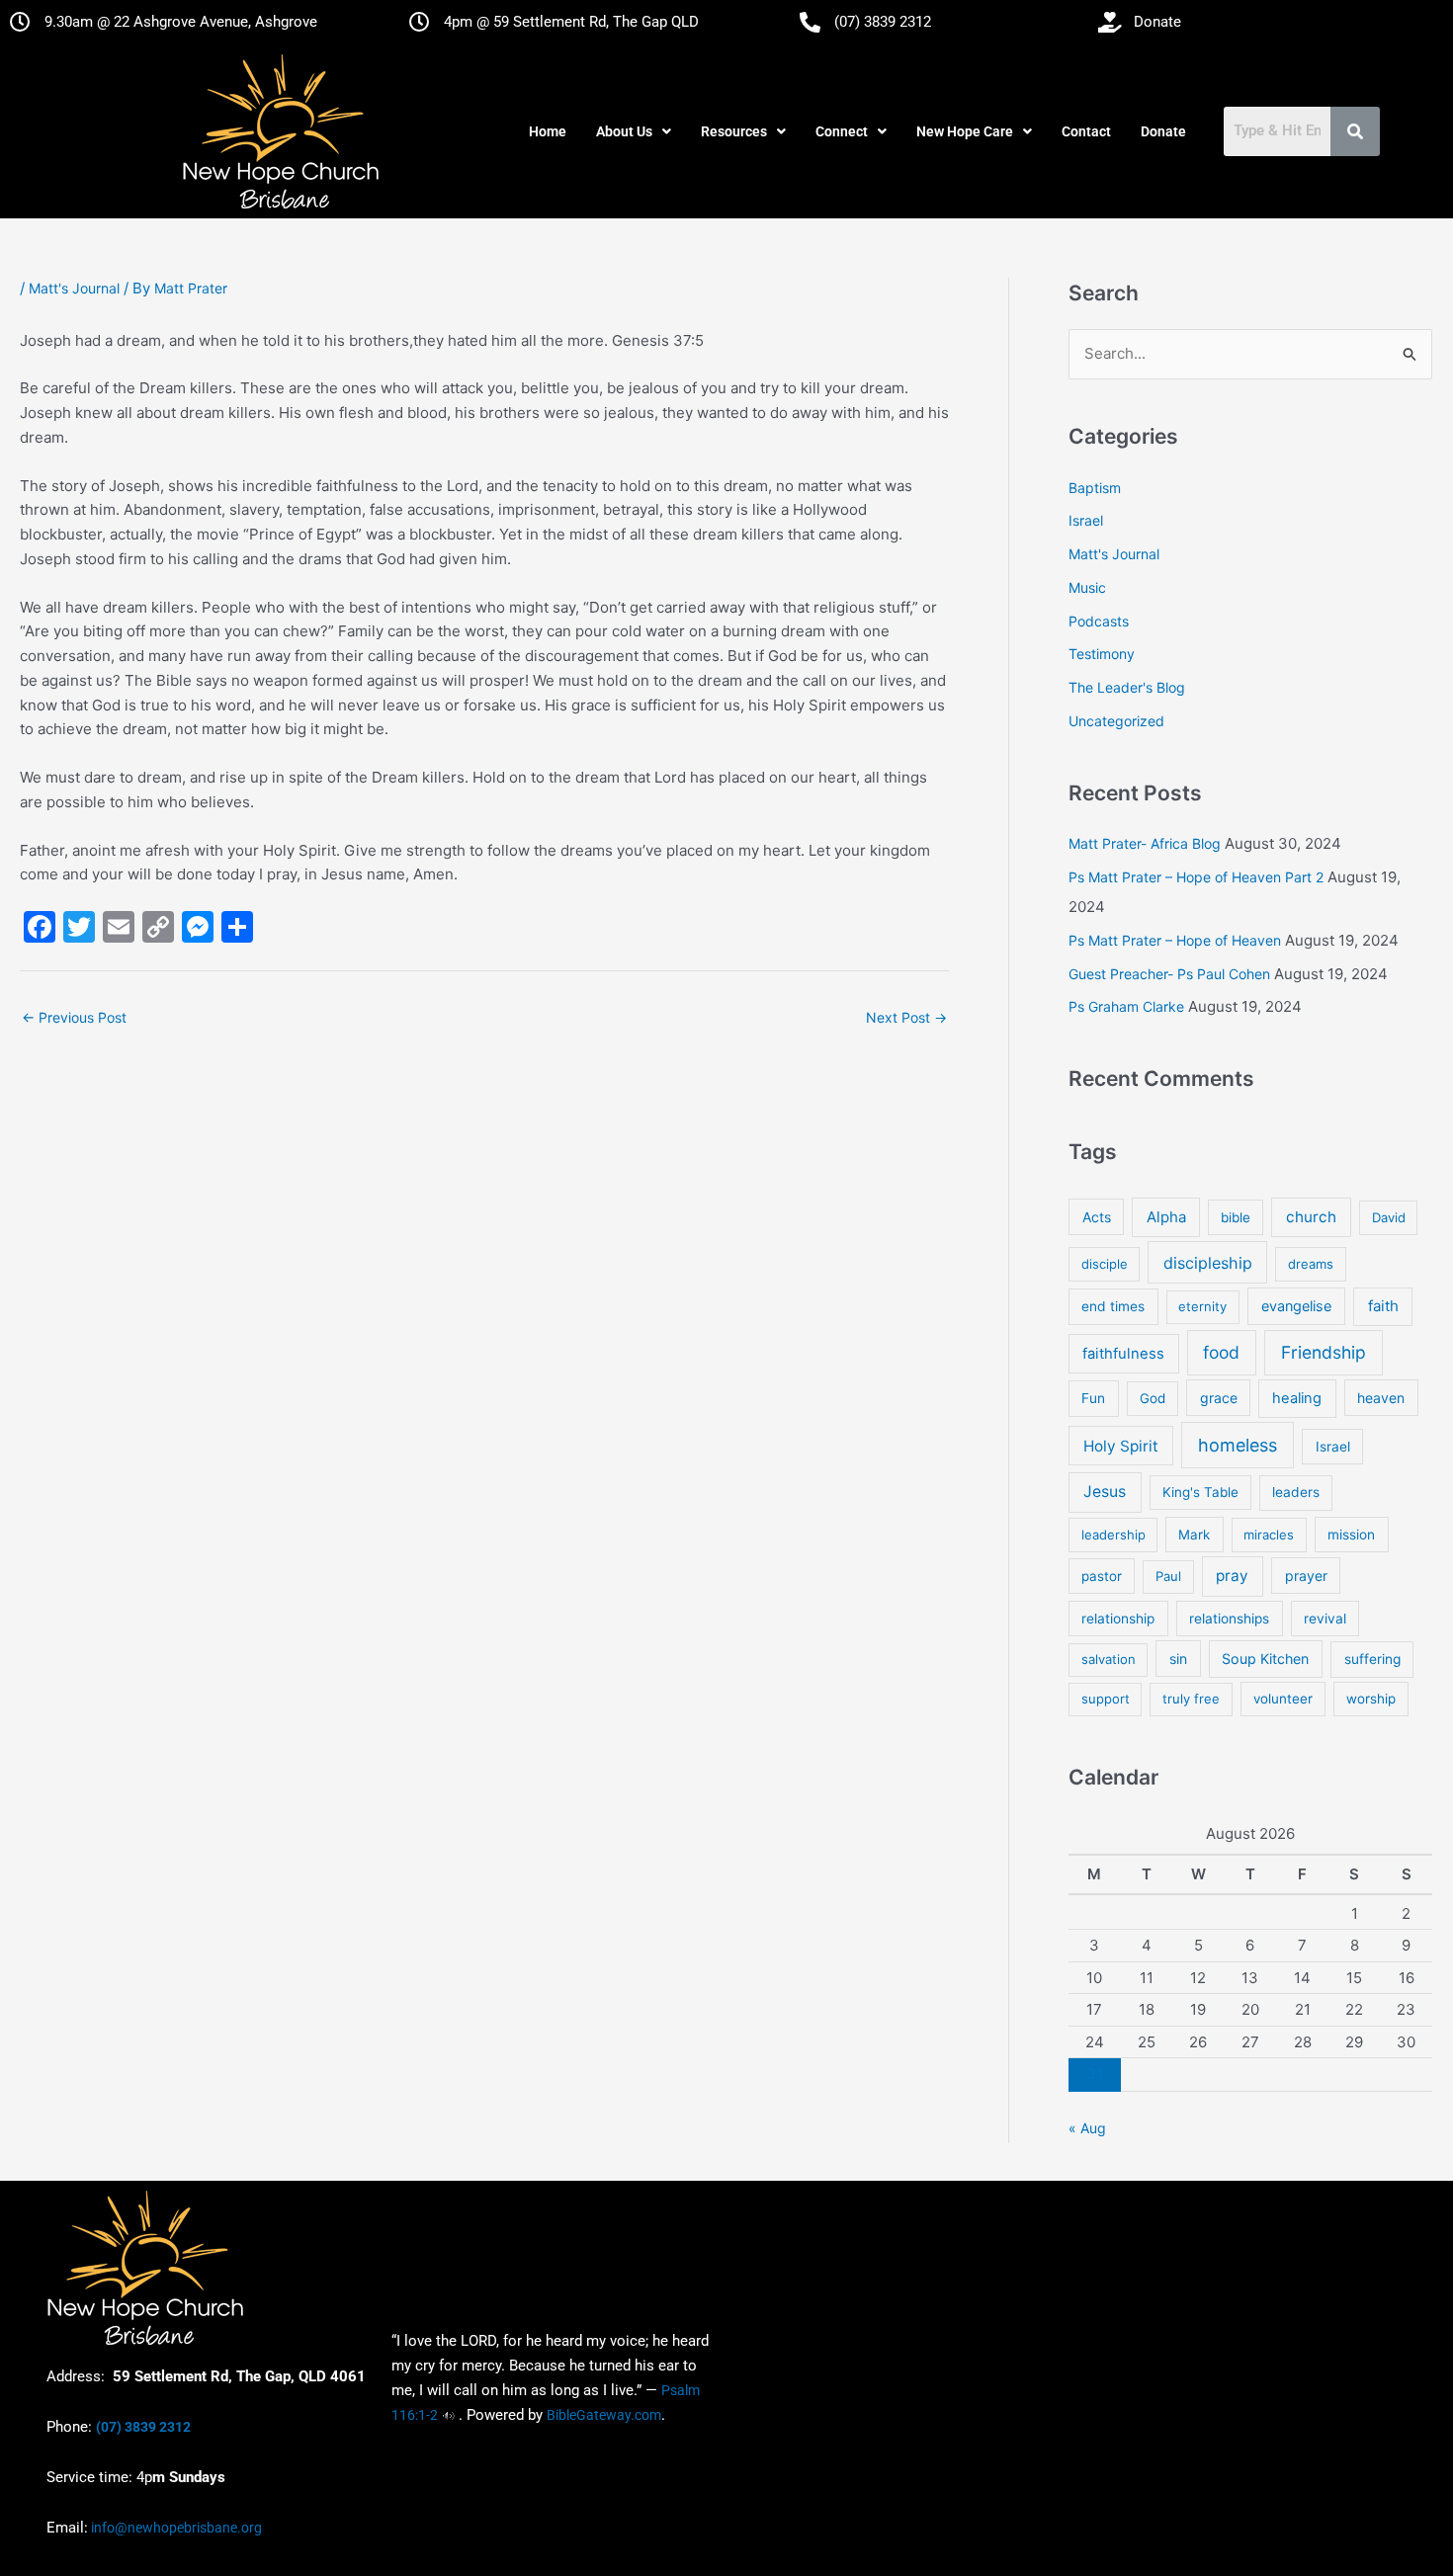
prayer (1306, 1576)
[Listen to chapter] (448, 2415)
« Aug (1087, 2128)
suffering (1372, 1659)
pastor (1102, 1576)
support (1106, 1699)
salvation (1109, 1659)
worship (1371, 1699)
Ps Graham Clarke (1126, 1006)
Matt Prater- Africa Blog (1145, 843)
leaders (1296, 1492)
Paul (1168, 1576)
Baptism (1095, 488)
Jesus (1105, 1492)
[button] (634, 131)
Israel (1086, 520)
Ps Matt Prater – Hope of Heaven (1175, 940)
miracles (1269, 1535)
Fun (1093, 1398)
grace (1219, 1398)
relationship (1118, 1619)
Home (548, 131)
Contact (1086, 131)
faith (1383, 1306)
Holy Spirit (1121, 1446)
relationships (1229, 1619)
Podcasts (1099, 621)
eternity (1202, 1306)
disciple (1105, 1264)
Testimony (1102, 654)
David (1389, 1217)
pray (1232, 1576)
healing (1297, 1398)
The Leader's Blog (1127, 687)
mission (1351, 1535)
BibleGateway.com (604, 2415)
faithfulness (1123, 1354)
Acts (1097, 1217)
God (1153, 1398)
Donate (1163, 131)
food (1221, 1352)
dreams (1311, 1264)
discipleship (1208, 1263)
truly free (1191, 1699)
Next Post (906, 1017)
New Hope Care (965, 131)
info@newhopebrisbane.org (175, 2528)
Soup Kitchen (1265, 1659)
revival (1325, 1619)
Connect (842, 131)
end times (1113, 1306)
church (1311, 1217)
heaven (1381, 1398)
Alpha (1166, 1217)
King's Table (1200, 1492)
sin (1178, 1659)
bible (1236, 1217)
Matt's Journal (74, 288)
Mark (1194, 1535)
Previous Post (74, 1017)
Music (1087, 587)
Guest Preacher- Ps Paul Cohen (1169, 974)
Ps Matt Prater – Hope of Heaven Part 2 (1196, 877)
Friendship (1324, 1352)
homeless (1238, 1445)
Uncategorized (1116, 721)
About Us (624, 131)
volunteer (1283, 1699)
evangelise (1296, 1306)
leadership (1113, 1535)
